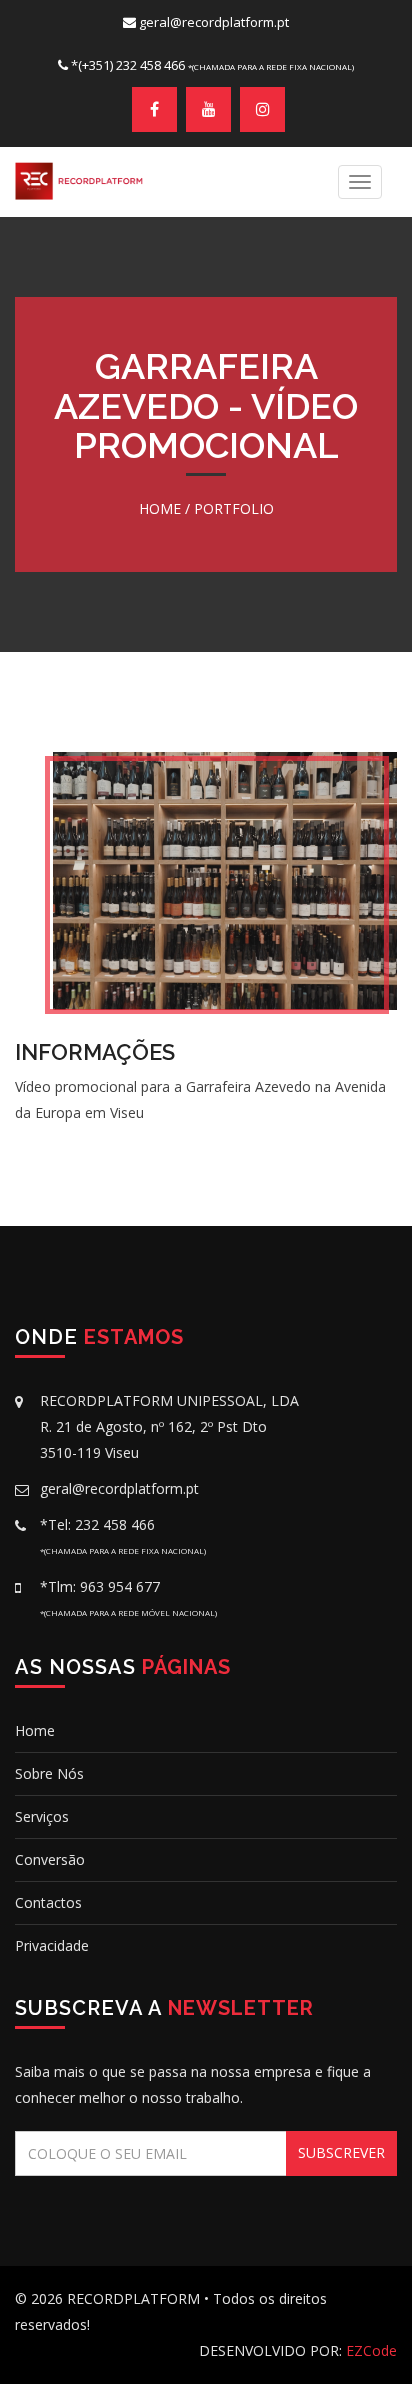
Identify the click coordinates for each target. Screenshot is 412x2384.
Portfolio (234, 508)
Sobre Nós (49, 1773)
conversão (50, 1859)
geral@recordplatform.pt (214, 22)
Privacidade (52, 1945)
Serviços (42, 1816)
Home (160, 508)
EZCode (371, 2350)
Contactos (48, 1902)
